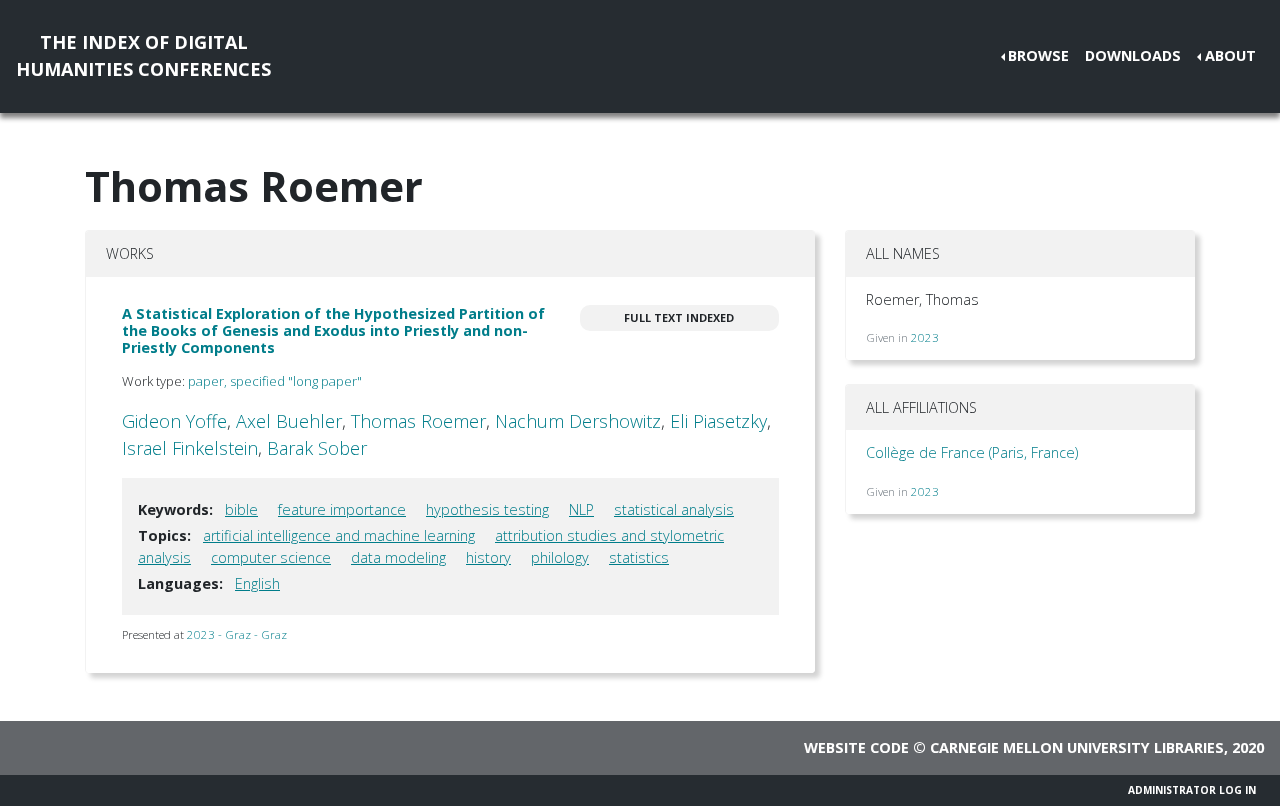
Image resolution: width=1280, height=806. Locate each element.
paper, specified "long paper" (275, 381)
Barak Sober (317, 448)
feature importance (342, 509)
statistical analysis (674, 509)
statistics (639, 557)
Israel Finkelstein (190, 448)
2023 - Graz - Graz (237, 634)
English (257, 583)
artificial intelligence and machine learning (339, 535)
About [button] (1230, 55)
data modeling (398, 557)
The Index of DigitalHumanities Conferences (143, 55)
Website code (856, 747)
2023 (925, 337)
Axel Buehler (289, 421)
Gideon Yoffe (174, 421)
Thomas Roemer (418, 421)
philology (560, 557)
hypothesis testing (487, 509)
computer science (271, 557)
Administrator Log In (1192, 790)
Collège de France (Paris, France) (972, 452)
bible (241, 509)
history (488, 557)
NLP (581, 509)
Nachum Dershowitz (578, 421)
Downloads (1133, 55)
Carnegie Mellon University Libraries (1077, 747)
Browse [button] (1038, 55)
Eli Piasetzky (718, 421)
